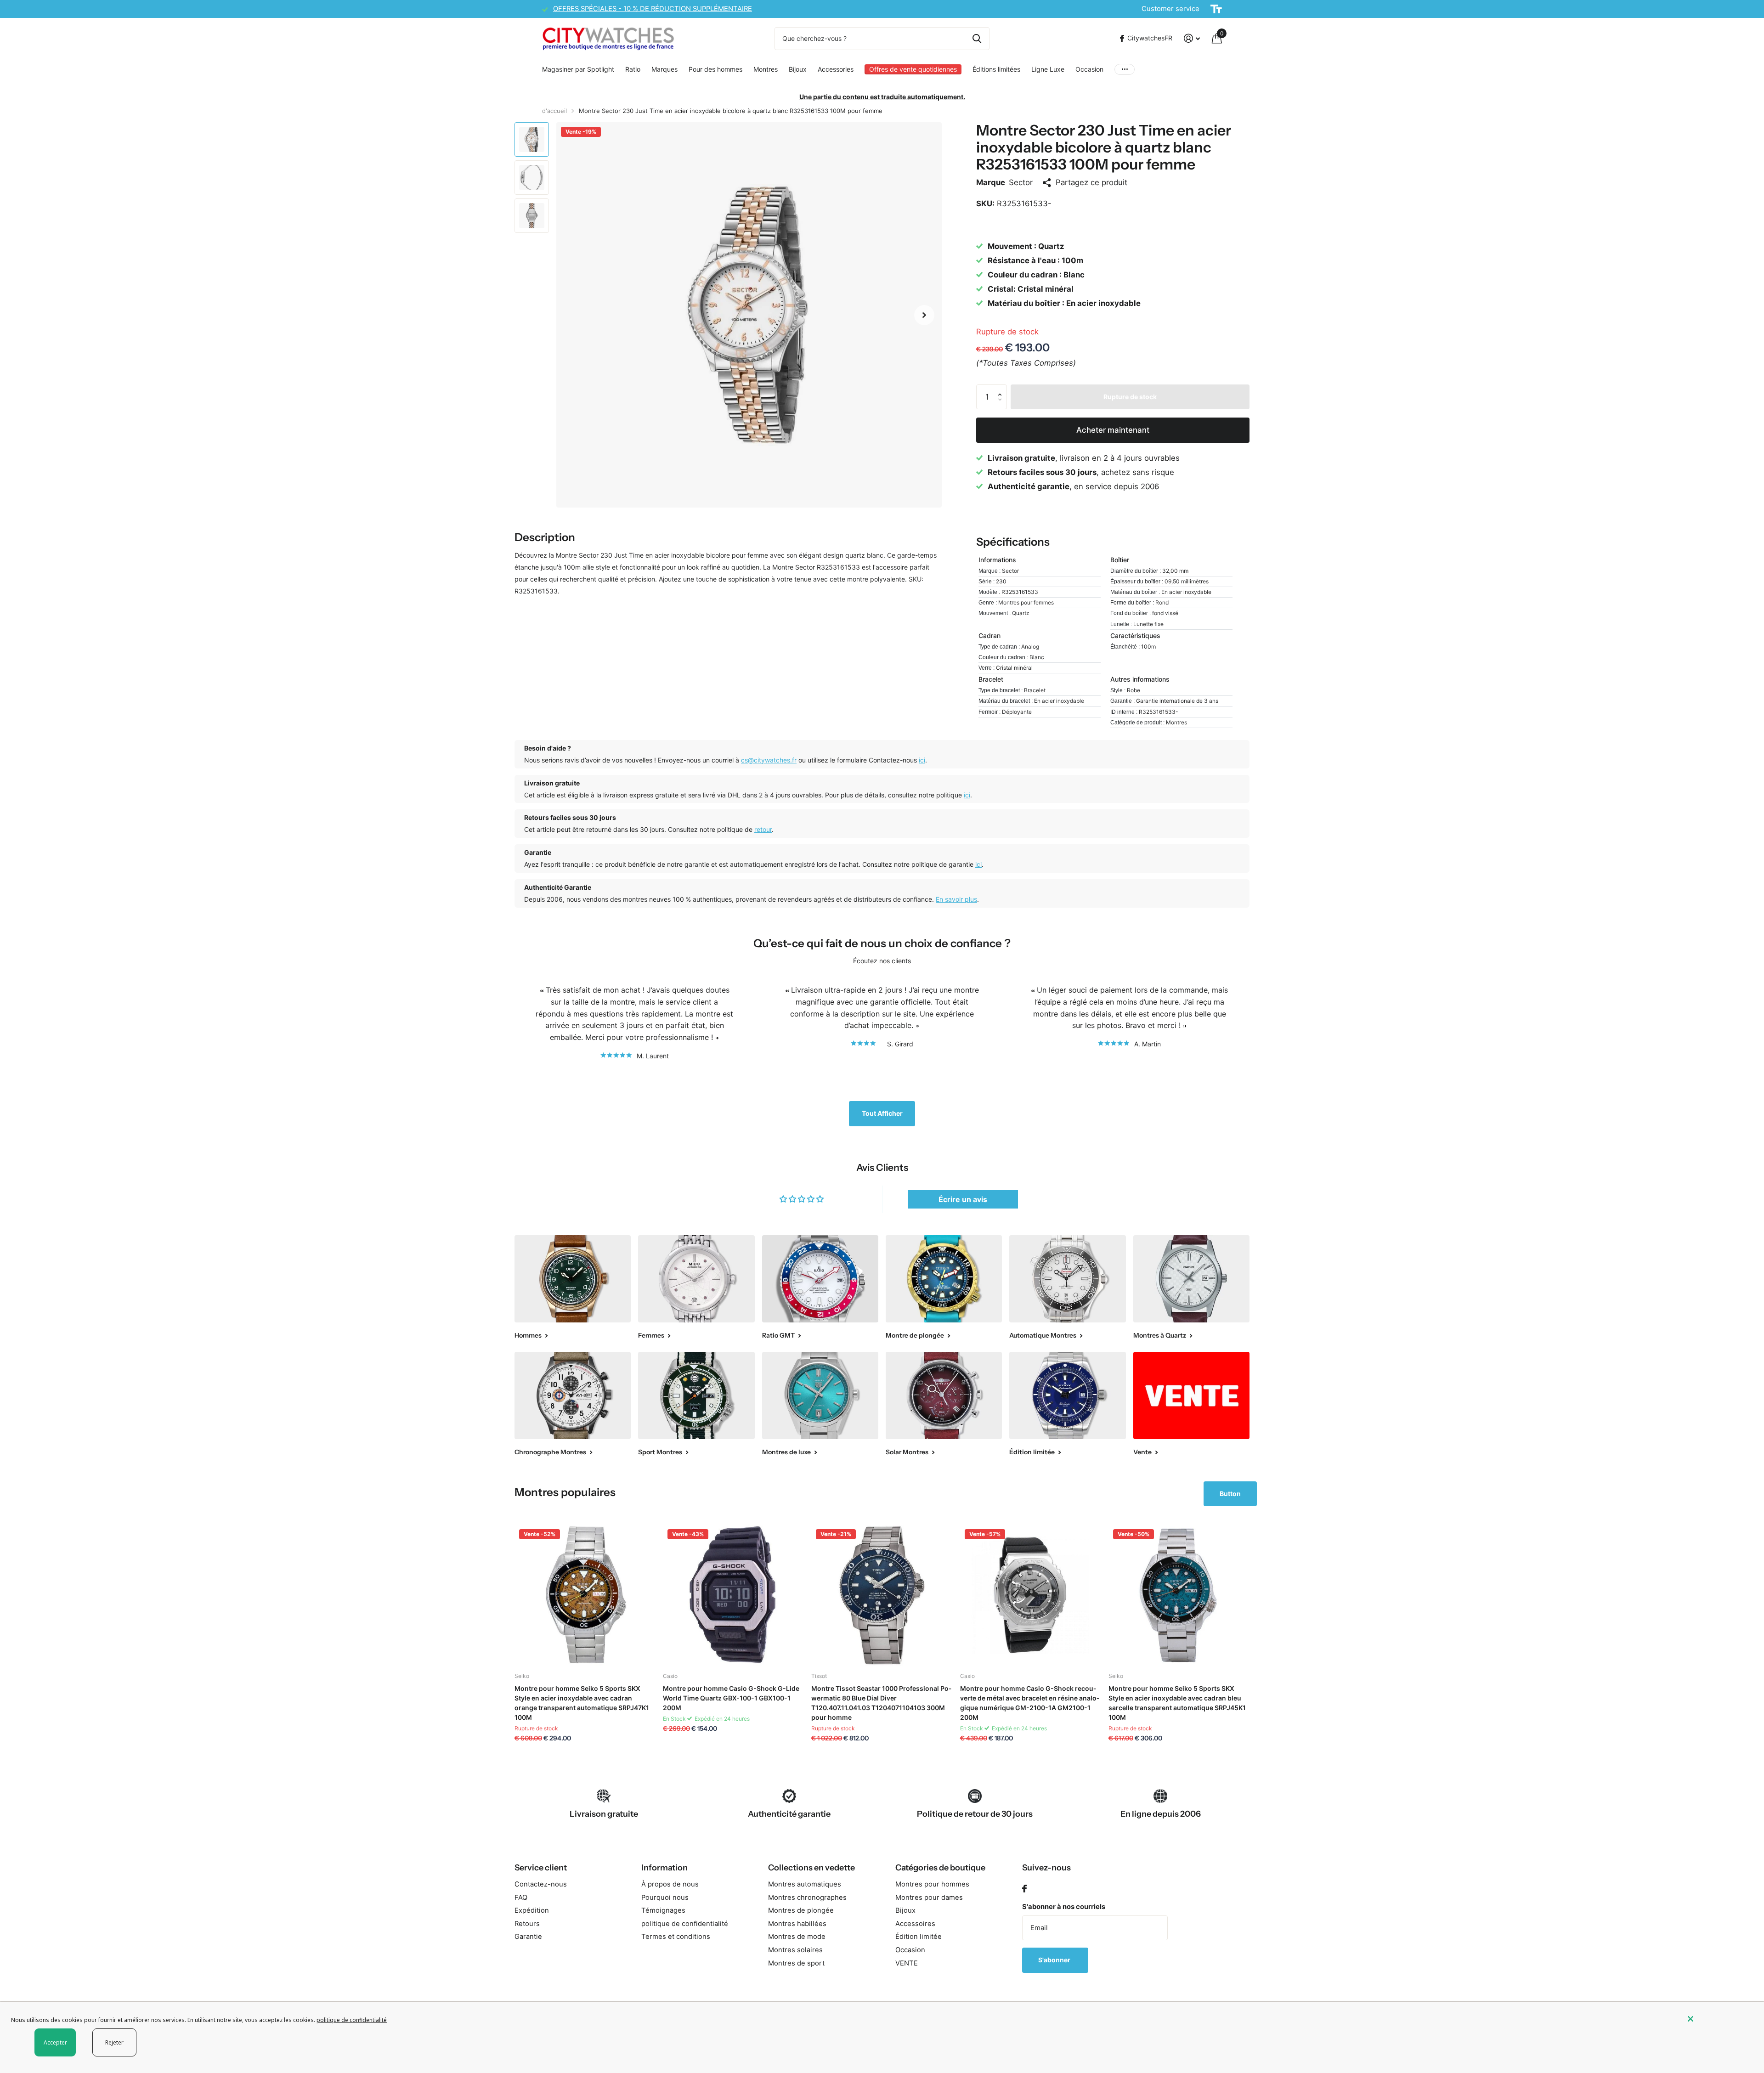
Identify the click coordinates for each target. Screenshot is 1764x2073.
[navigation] (532, 139)
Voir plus (1125, 69)
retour (763, 829)
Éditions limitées (996, 69)
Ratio (633, 69)
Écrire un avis (963, 1199)
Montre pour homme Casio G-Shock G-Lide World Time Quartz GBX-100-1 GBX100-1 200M (731, 1698)
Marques (664, 69)
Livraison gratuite (604, 1814)
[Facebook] (1024, 1889)
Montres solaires (795, 1950)
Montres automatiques (805, 1884)
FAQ (521, 1898)
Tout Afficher (882, 1113)
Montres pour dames (929, 1898)
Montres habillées (797, 1924)
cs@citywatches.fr (769, 760)
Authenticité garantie (789, 1814)
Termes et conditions (676, 1937)
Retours (527, 1924)
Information (664, 1868)
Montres (766, 69)
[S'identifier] (1192, 38)
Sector (1021, 182)
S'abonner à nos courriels (1064, 1907)
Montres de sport (796, 1963)
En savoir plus (956, 899)
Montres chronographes (807, 1898)
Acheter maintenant (1113, 430)
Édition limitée (919, 1937)
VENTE (907, 1963)
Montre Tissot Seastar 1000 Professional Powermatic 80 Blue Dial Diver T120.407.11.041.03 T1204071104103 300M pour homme (881, 1703)
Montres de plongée (801, 1910)
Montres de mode (797, 1937)
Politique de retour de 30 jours (975, 1814)
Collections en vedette (811, 1868)
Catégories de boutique (940, 1868)
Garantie (528, 1937)
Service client (541, 1868)
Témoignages (663, 1910)
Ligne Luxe (1048, 69)
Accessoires (915, 1924)
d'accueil (554, 111)
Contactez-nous (541, 1884)
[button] (924, 315)
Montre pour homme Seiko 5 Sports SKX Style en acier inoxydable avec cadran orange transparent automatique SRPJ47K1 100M (582, 1703)
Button (1230, 1494)
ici (922, 760)
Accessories (836, 69)
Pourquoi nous (665, 1898)
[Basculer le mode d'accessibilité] (1216, 9)
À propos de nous (670, 1884)
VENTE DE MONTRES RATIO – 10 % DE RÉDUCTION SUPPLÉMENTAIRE (666, 9)
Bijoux (798, 69)
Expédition (532, 1910)
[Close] (1719, 2019)
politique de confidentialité (685, 1924)
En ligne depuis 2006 (1161, 1814)
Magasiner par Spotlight (578, 69)
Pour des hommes (715, 69)
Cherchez (977, 39)
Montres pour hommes (932, 1884)
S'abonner (1055, 1960)
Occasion (1089, 69)
